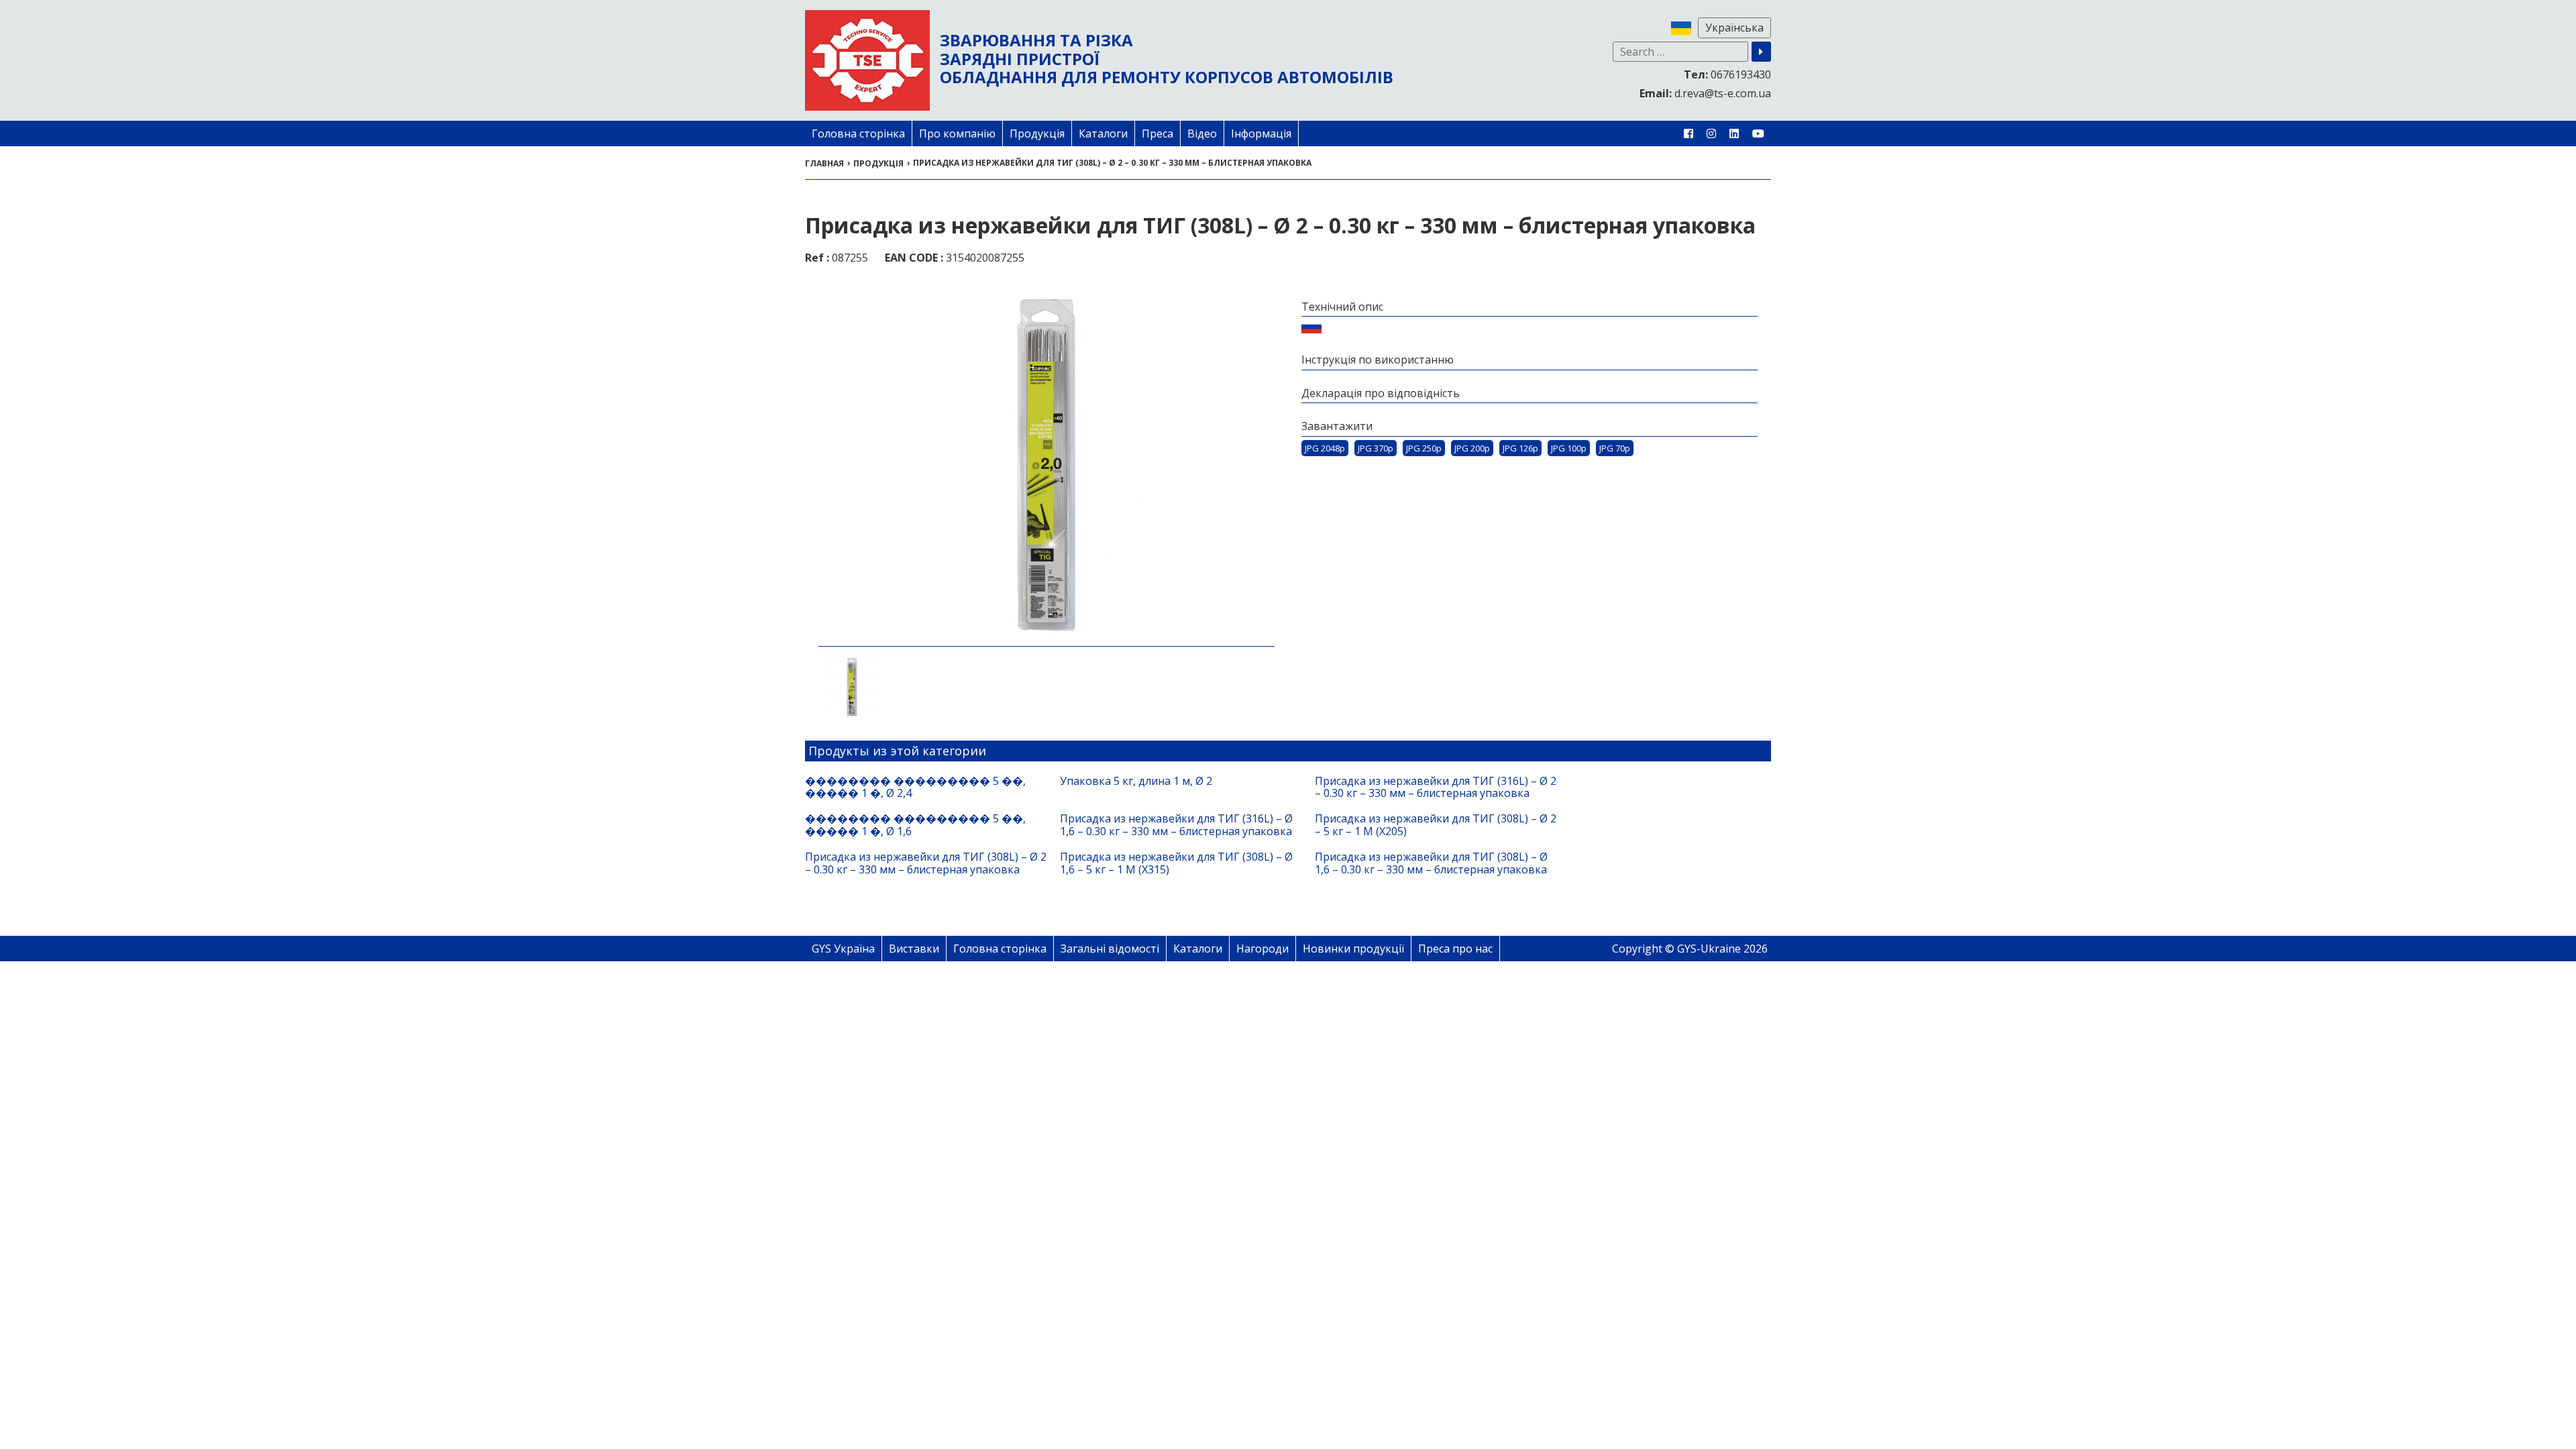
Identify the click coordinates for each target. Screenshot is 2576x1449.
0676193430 (1727, 74)
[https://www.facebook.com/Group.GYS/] (1688, 133)
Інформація (1261, 133)
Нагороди (1263, 949)
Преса (1158, 133)
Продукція (1037, 133)
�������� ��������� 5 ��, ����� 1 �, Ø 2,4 (915, 787)
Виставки (914, 949)
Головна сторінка (858, 133)
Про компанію (957, 133)
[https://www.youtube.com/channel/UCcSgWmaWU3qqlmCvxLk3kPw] (1758, 133)
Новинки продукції (1353, 949)
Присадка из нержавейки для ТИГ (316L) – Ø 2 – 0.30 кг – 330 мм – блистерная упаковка (1436, 787)
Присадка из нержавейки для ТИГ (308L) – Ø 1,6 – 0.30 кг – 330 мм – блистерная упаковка (1431, 863)
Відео (1202, 133)
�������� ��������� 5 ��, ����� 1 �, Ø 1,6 (915, 825)
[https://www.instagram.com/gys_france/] (1711, 133)
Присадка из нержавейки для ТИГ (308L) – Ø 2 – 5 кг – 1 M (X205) (1436, 825)
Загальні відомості (1110, 949)
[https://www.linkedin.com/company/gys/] (1734, 133)
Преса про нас (1455, 949)
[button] (1761, 52)
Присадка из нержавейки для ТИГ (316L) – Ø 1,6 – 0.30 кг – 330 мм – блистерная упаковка (1176, 825)
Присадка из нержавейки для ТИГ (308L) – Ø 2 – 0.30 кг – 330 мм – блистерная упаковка (926, 863)
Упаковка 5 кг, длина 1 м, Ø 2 (1136, 781)
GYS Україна (843, 949)
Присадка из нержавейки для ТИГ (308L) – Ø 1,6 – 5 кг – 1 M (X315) (1176, 863)
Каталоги (1103, 133)
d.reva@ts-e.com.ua (1705, 93)
